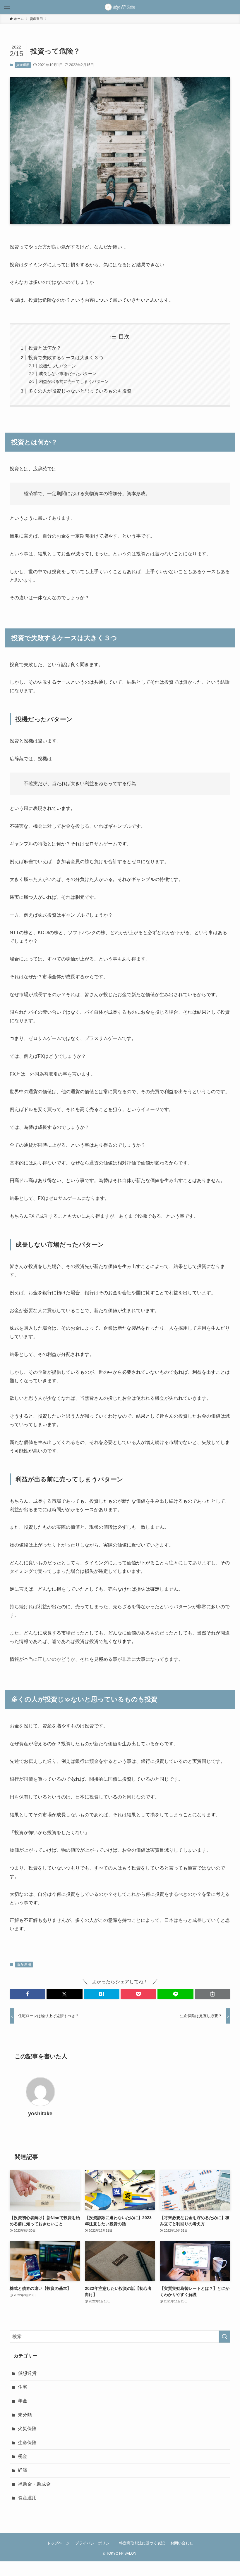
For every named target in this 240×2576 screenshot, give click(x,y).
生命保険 (27, 2443)
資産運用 (23, 65)
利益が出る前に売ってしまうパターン (74, 381)
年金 (23, 2401)
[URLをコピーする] (212, 1994)
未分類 (25, 2415)
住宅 (23, 2387)
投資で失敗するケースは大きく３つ (66, 358)
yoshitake (40, 2114)
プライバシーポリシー (94, 2543)
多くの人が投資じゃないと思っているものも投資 (80, 391)
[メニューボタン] (7, 7)
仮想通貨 (27, 2373)
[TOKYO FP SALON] (120, 7)
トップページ (58, 2543)
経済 (23, 2470)
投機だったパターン (57, 366)
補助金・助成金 (34, 2484)
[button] (28, 1994)
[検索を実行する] (224, 2337)
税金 (23, 2456)
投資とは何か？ (45, 348)
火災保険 (27, 2429)
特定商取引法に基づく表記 (142, 2543)
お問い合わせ (182, 2543)
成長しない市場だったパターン (68, 374)
